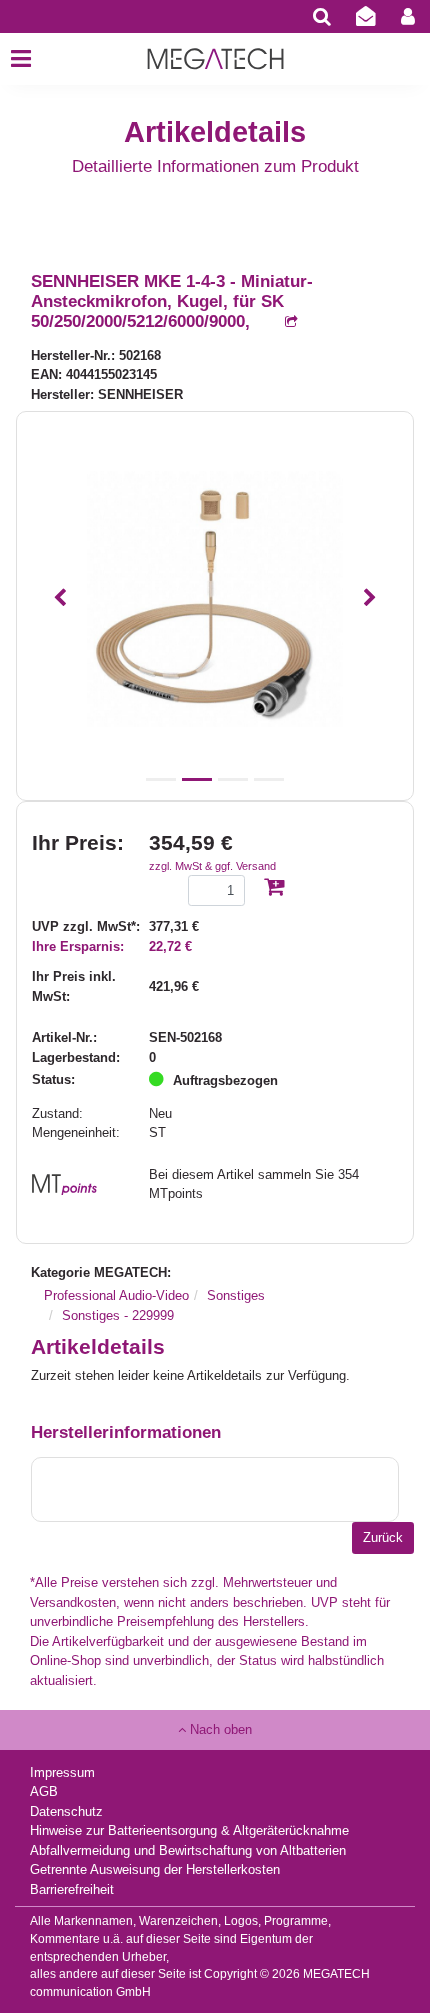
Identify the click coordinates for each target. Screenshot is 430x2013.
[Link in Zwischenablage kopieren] (281, 322)
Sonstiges (236, 1295)
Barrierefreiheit (72, 1889)
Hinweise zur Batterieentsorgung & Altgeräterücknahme (189, 1830)
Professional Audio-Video (116, 1295)
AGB (44, 1791)
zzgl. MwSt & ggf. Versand (212, 866)
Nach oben (219, 1729)
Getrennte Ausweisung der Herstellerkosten (155, 1869)
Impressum (62, 1772)
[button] (59, 598)
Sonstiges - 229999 (118, 1315)
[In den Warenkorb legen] (274, 888)
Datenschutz (66, 1811)
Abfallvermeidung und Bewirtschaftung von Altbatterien (188, 1850)
